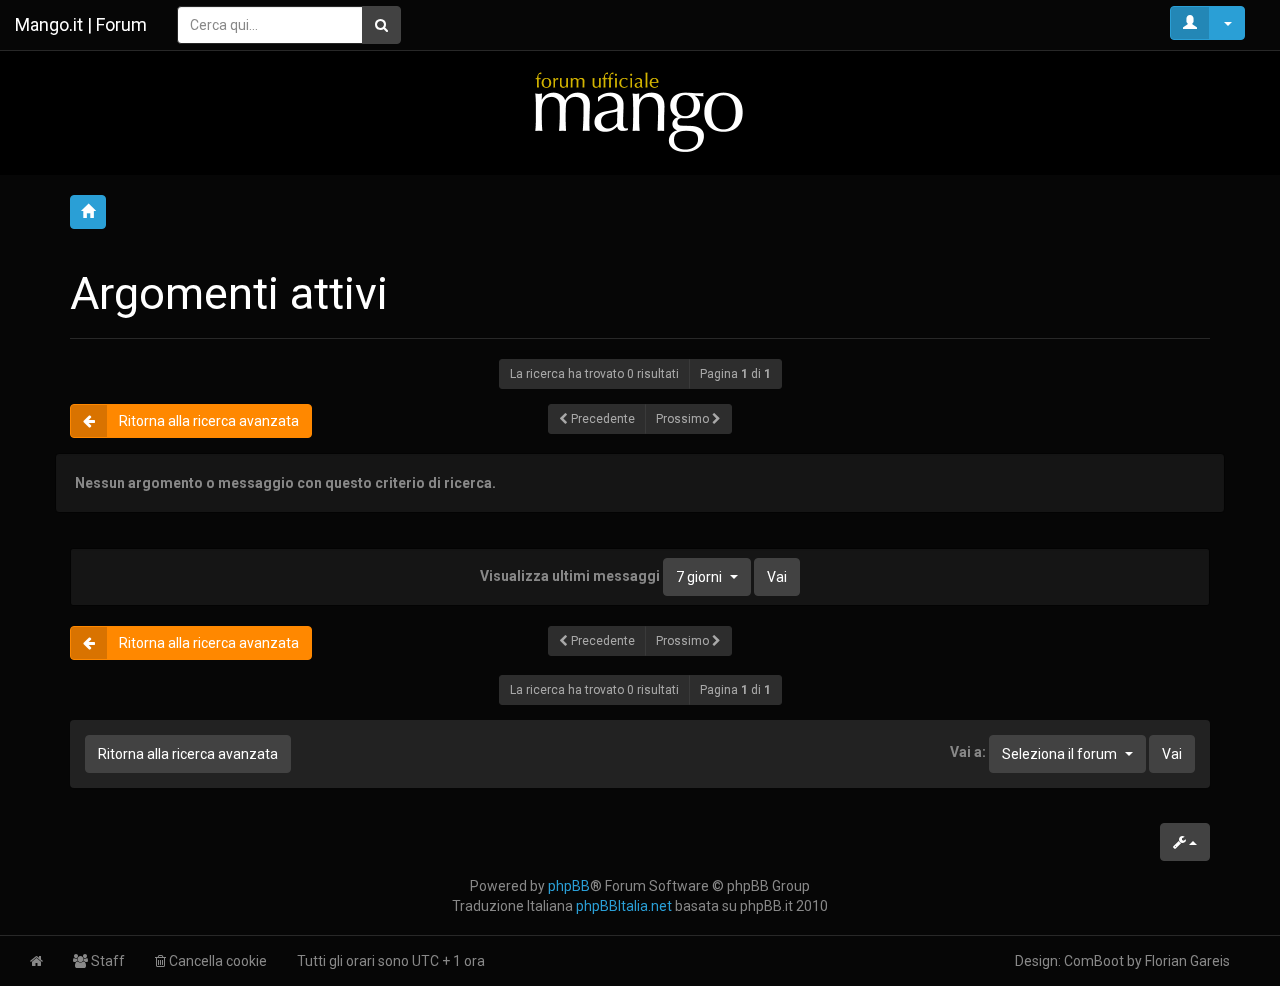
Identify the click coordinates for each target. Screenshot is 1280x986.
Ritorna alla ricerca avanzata (209, 421)
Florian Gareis (1187, 961)
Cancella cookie (216, 961)
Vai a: (968, 752)
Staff (106, 961)
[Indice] (640, 111)
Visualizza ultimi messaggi (601, 575)
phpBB (569, 886)
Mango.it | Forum (81, 24)
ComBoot (1094, 961)
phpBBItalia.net (624, 906)
